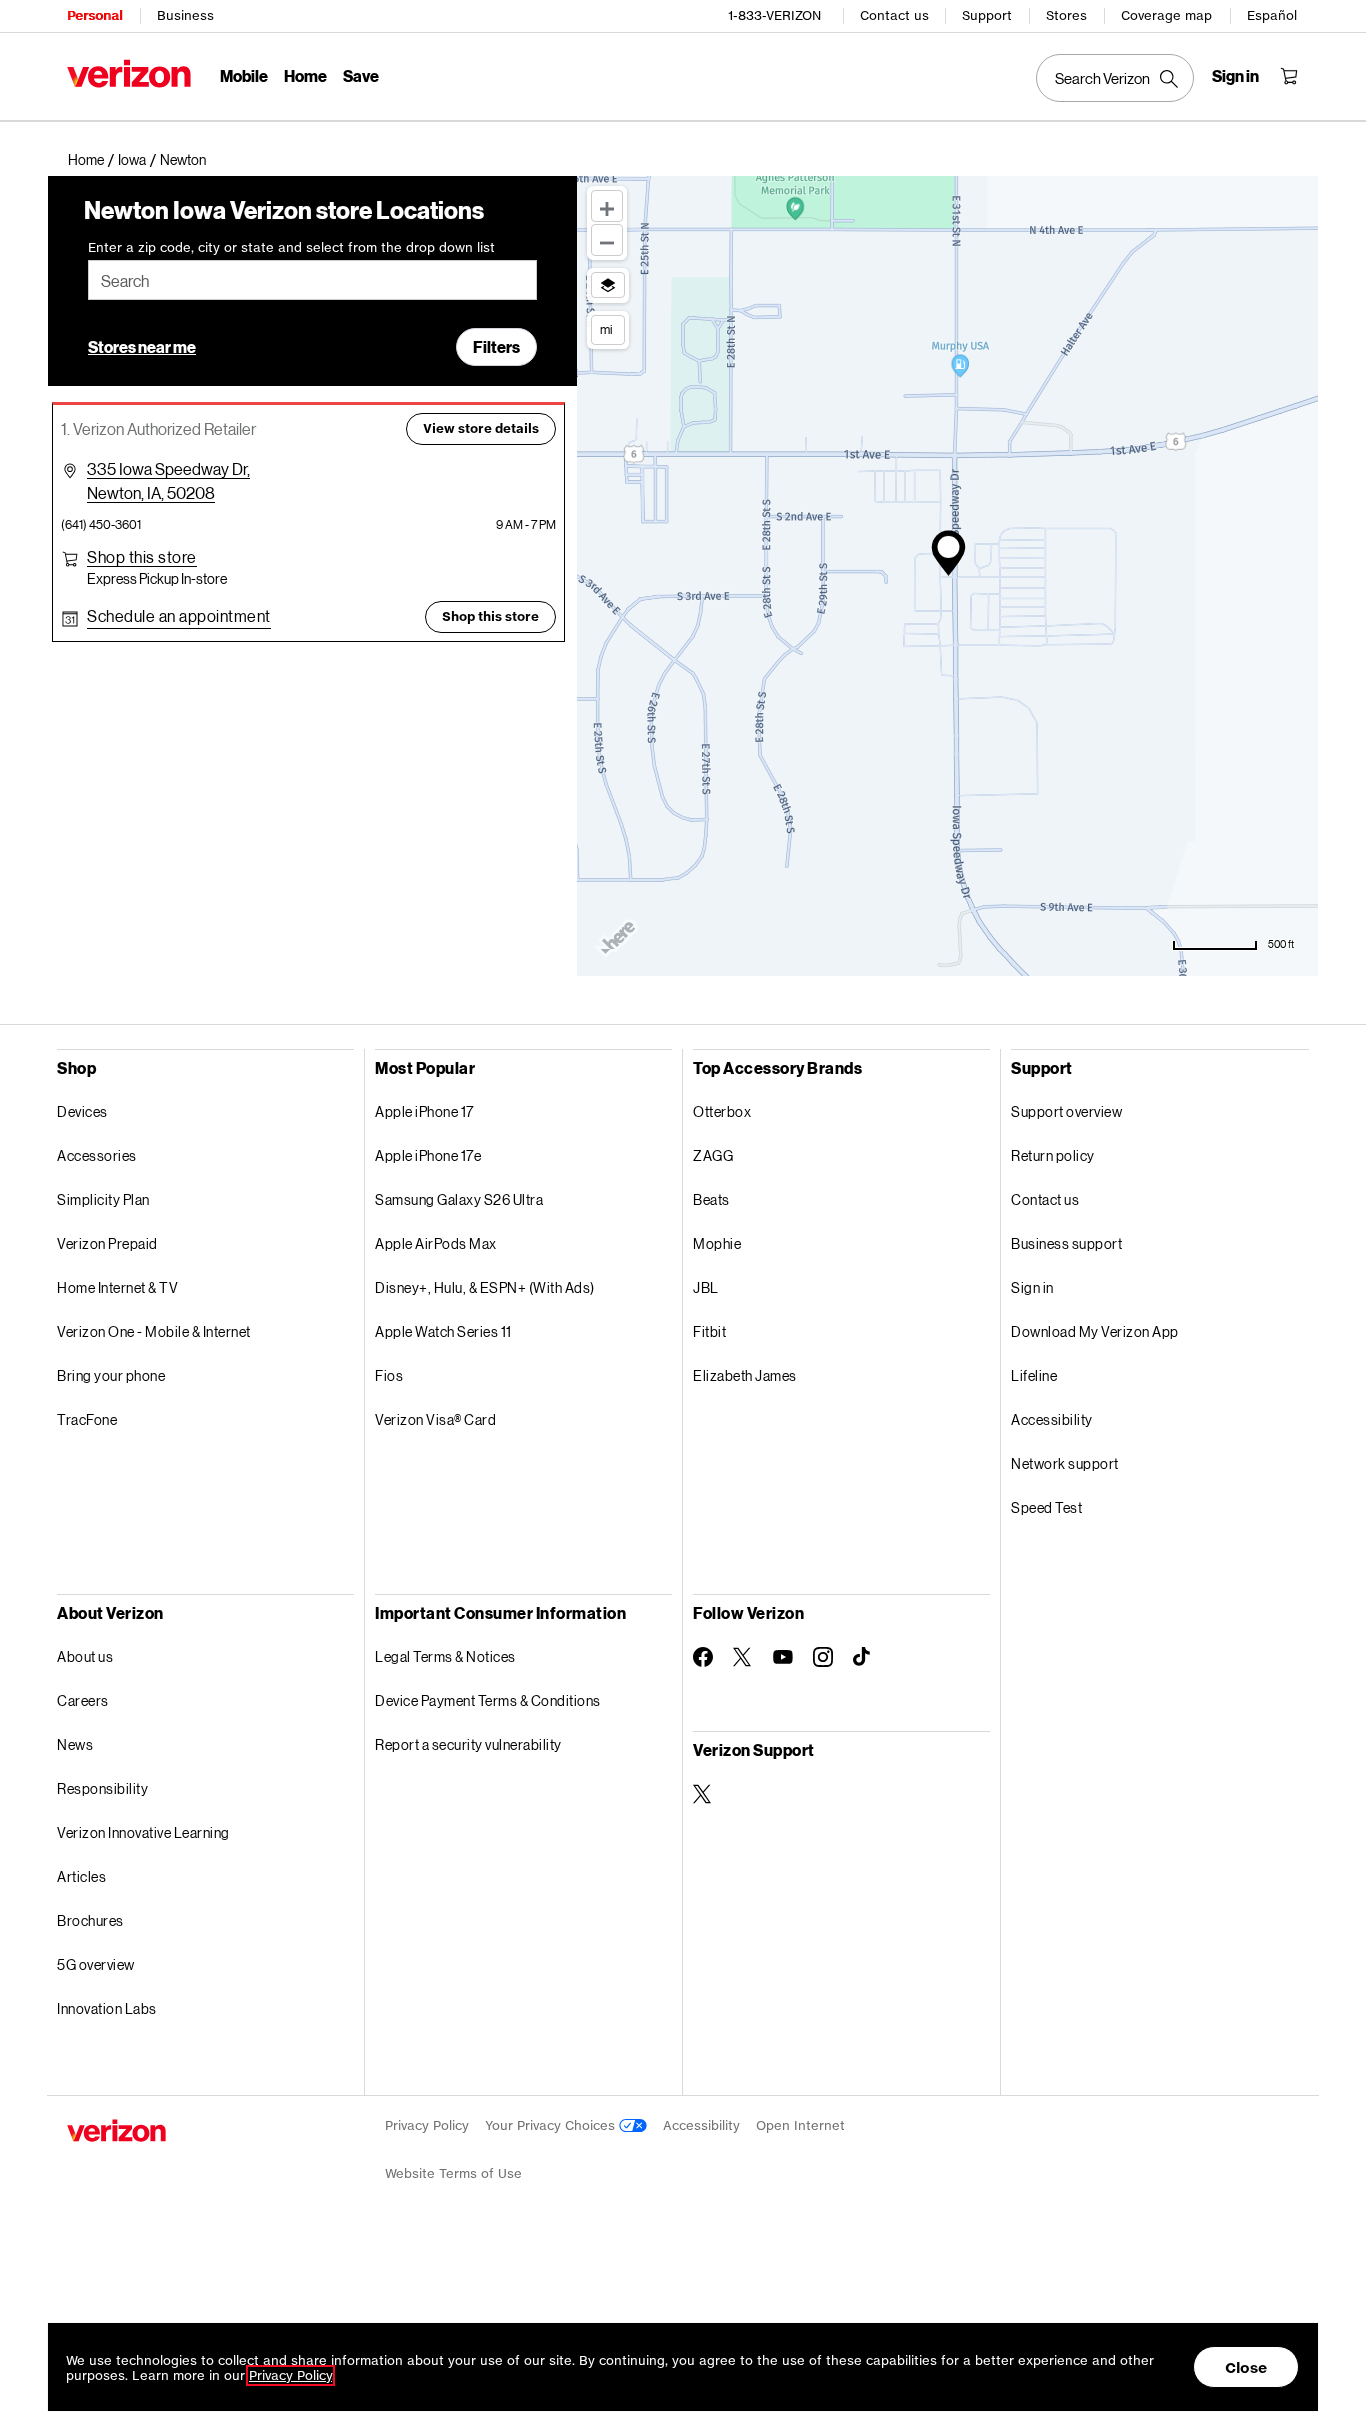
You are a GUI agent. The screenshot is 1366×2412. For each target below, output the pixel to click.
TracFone (87, 1419)
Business (185, 15)
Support (987, 15)
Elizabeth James (745, 1375)
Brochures (90, 1920)
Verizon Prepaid (107, 1243)
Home (305, 75)
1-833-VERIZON (774, 15)
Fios (389, 1375)
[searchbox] (312, 280)
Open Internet (800, 2125)
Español (1272, 15)
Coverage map (1166, 15)
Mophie (717, 1243)
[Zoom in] (607, 206)
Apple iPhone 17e (428, 1155)
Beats (711, 1199)
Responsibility (102, 1788)
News (75, 1744)
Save (361, 75)
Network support (1065, 1463)
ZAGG (713, 1155)
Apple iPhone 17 (424, 1111)
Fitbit (709, 1331)
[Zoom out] (607, 240)
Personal (94, 15)
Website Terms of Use (453, 2173)
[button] (183, 160)
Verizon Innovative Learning (143, 1832)
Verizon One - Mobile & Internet (154, 1331)
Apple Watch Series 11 (443, 1331)
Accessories (97, 1155)
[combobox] (312, 280)
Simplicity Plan (103, 1199)
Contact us (894, 15)
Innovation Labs (107, 2008)
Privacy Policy (427, 2125)
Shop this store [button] (490, 616)
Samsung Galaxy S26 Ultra (459, 1199)
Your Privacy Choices (552, 2125)
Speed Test (1046, 1507)
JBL (706, 1287)
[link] (93, 160)
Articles (81, 1876)
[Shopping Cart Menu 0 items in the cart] (1289, 76)
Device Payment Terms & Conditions (488, 1700)
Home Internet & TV (117, 1287)
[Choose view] (608, 285)
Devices (82, 1111)
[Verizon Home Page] (129, 73)
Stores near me (142, 346)
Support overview (1066, 1111)
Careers (83, 1700)
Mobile (244, 75)
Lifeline (1034, 1375)
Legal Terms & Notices (445, 1656)
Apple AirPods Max (436, 1243)
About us (85, 1656)
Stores (1066, 15)
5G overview (96, 1964)
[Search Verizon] (1115, 78)
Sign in (1032, 1287)
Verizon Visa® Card (435, 1419)
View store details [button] (481, 428)
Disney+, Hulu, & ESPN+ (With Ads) (485, 1287)
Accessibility (1052, 1419)
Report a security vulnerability (468, 1744)
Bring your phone (111, 1375)
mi (606, 329)
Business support (1066, 1243)
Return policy (1053, 1155)
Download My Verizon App (1095, 1331)
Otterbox (722, 1111)
